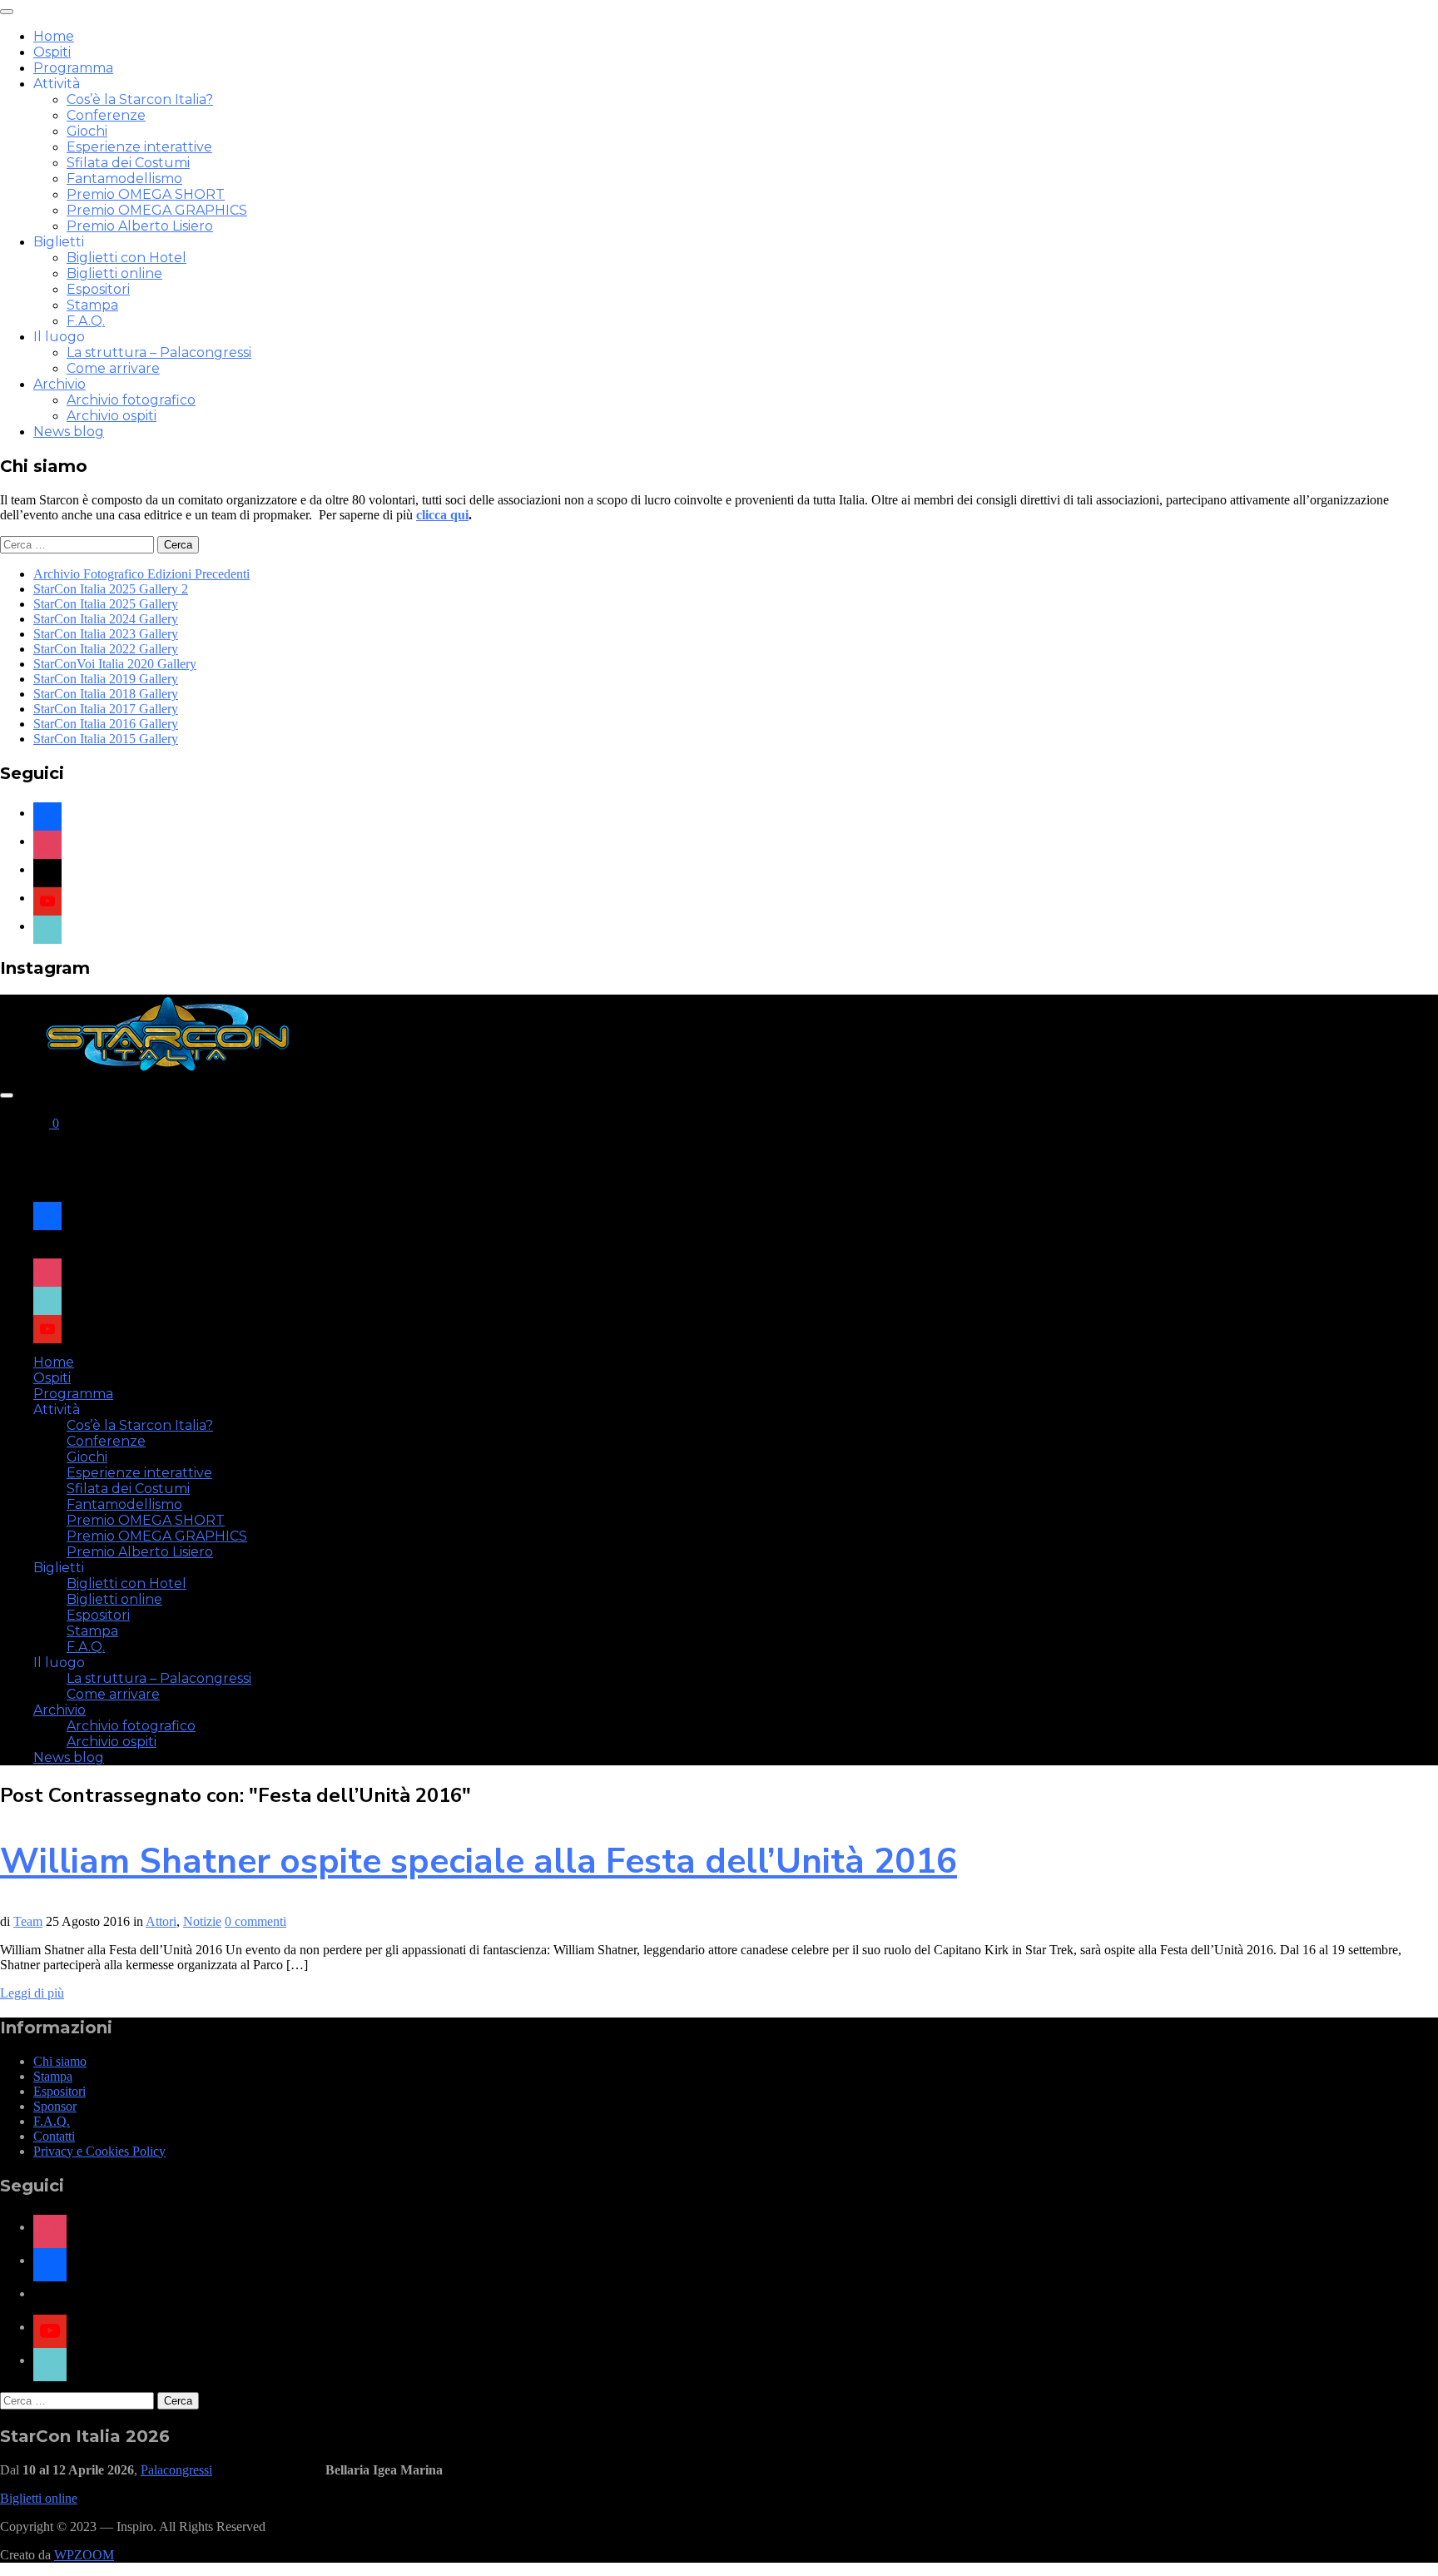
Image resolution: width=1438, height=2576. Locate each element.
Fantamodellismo (124, 179)
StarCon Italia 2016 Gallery (106, 724)
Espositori (98, 289)
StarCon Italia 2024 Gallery (106, 619)
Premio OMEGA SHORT (146, 194)
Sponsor (55, 2106)
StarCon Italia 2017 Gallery (106, 709)
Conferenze (106, 115)
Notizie (202, 1921)
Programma (73, 68)
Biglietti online (114, 273)
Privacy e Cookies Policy (99, 2151)
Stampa (92, 305)
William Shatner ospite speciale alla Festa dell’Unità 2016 (479, 1861)
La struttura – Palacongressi (159, 352)
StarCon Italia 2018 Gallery (106, 694)
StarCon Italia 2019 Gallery (106, 679)
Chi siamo (60, 2061)
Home (54, 36)
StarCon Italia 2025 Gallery (106, 604)
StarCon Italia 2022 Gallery (106, 649)
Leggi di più (32, 1993)
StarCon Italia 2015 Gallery (106, 739)
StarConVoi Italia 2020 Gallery (115, 664)
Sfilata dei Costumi (128, 163)
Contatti (54, 2136)
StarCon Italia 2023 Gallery (106, 634)
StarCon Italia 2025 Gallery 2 (111, 589)
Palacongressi (176, 2470)
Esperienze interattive (139, 147)
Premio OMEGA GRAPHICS (157, 210)
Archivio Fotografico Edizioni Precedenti (141, 574)
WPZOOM (84, 2555)
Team (28, 1921)
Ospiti (52, 52)
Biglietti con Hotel (126, 258)
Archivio (60, 384)
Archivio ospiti (112, 416)
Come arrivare (113, 368)
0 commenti (255, 1921)
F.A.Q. (86, 321)
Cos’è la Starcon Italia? (140, 99)
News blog (69, 432)
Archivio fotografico (131, 400)
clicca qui (442, 515)
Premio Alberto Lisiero (140, 226)
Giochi (87, 131)
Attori (161, 1921)
